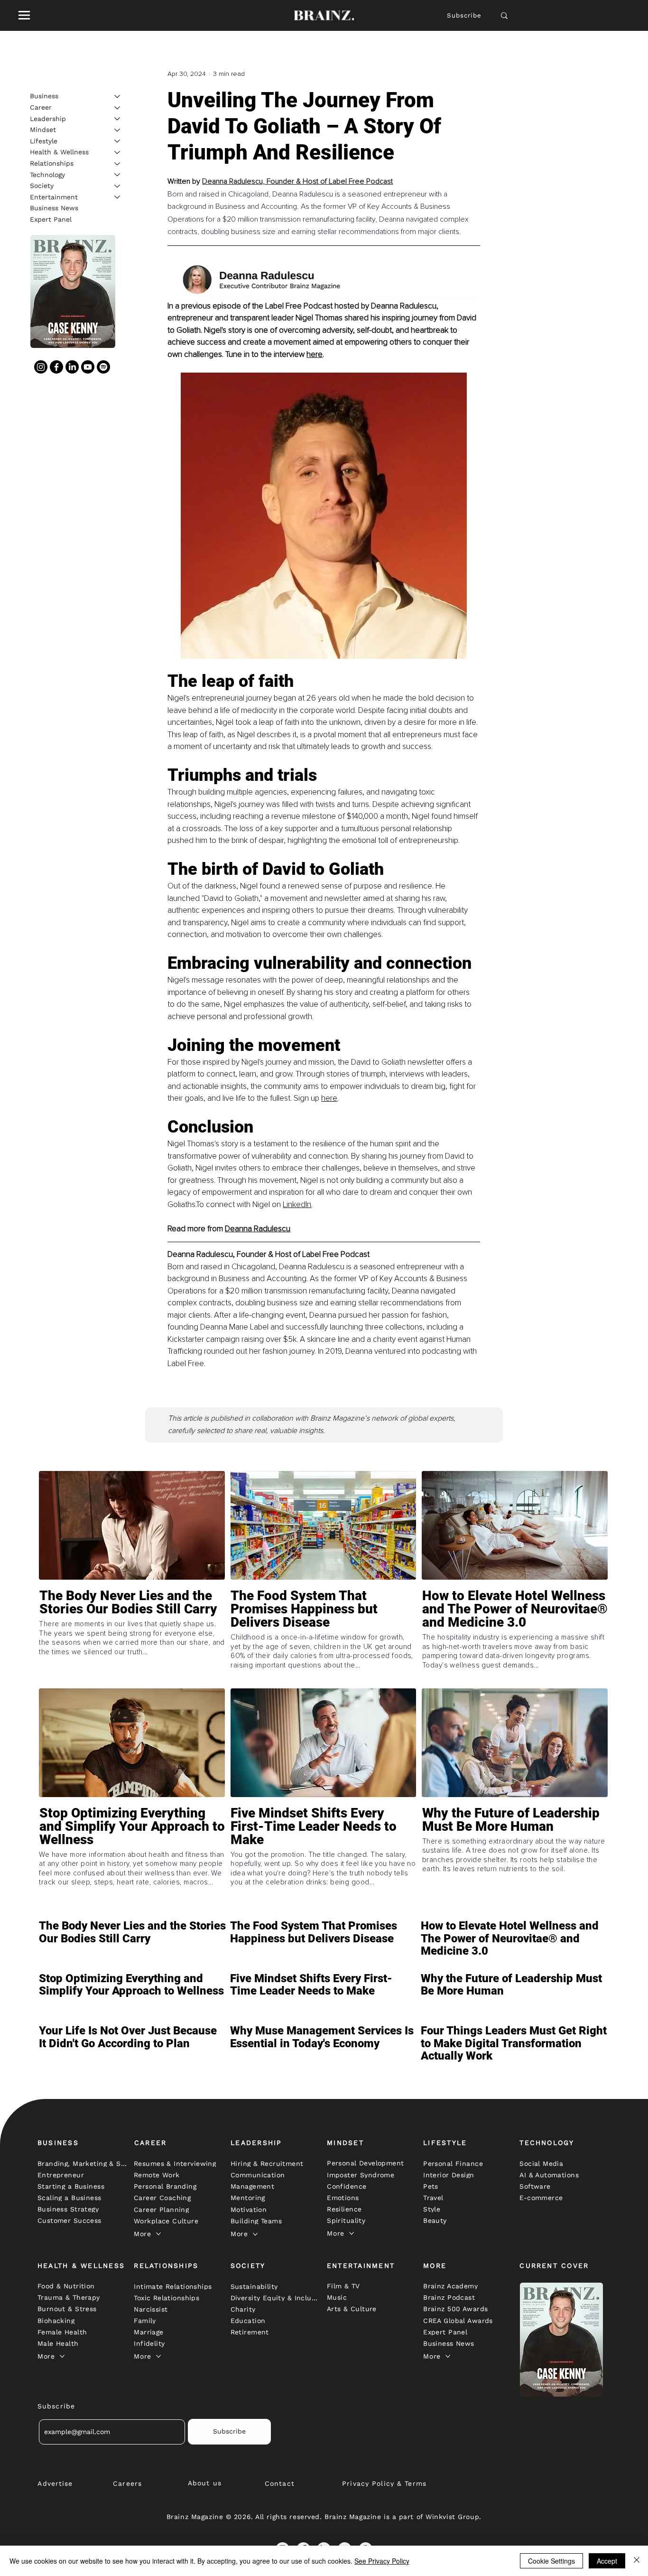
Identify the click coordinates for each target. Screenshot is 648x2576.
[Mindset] (118, 130)
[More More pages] (158, 2234)
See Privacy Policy (382, 2561)
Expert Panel (51, 219)
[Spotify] (103, 367)
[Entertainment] (118, 197)
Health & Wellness (59, 152)
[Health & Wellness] (118, 152)
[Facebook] (56, 367)
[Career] (118, 108)
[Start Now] (132, 1637)
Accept (607, 2561)
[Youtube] (88, 367)
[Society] (118, 186)
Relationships (52, 163)
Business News (54, 208)
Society (42, 186)
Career (41, 107)
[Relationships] (118, 164)
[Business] (118, 96)
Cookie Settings (551, 2561)
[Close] (637, 2561)
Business (44, 96)
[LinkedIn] (72, 367)
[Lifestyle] (118, 141)
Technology (47, 174)
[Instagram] (41, 367)
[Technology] (118, 175)
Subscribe (464, 15)
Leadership (48, 118)
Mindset (43, 130)
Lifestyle (44, 141)
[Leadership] (118, 119)
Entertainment (54, 197)
